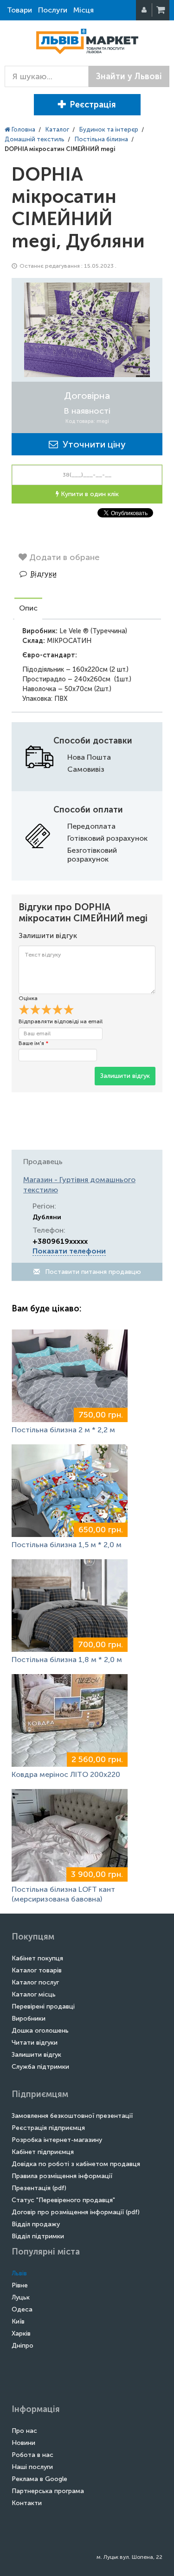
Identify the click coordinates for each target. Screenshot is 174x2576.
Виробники (29, 2019)
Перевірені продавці (43, 2006)
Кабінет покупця (37, 1958)
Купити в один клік (89, 494)
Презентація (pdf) (39, 2188)
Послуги (53, 10)
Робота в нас (32, 2455)
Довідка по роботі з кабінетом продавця (76, 2164)
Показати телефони (69, 1251)
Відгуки (44, 574)
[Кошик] (161, 10)
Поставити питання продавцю (92, 1272)
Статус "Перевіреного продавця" (63, 2200)
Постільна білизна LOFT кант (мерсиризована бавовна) (63, 1894)
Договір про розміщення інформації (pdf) (76, 2212)
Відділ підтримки (38, 2236)
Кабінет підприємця (43, 2152)
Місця (84, 10)
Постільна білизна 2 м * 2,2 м (63, 1430)
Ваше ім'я (33, 1043)
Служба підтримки (40, 2067)
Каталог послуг (35, 1982)
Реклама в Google (39, 2479)
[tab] (28, 609)
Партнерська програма (48, 2491)
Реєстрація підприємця (48, 2128)
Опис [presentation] (28, 608)
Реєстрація (93, 105)
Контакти (27, 2503)
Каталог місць (34, 1994)
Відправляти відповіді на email (61, 1021)
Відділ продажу (36, 2224)
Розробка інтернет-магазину (57, 2140)
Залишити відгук (125, 1076)
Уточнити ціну (92, 444)
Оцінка (28, 998)
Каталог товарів (37, 1970)
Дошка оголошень (40, 2031)
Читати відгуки (35, 2043)
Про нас (24, 2431)
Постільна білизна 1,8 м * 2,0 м (67, 1660)
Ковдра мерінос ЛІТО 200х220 (66, 1774)
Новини (23, 2443)
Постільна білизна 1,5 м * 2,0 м (67, 1545)
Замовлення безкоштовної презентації (72, 2116)
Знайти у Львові (129, 76)
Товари (19, 10)
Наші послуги (32, 2467)
